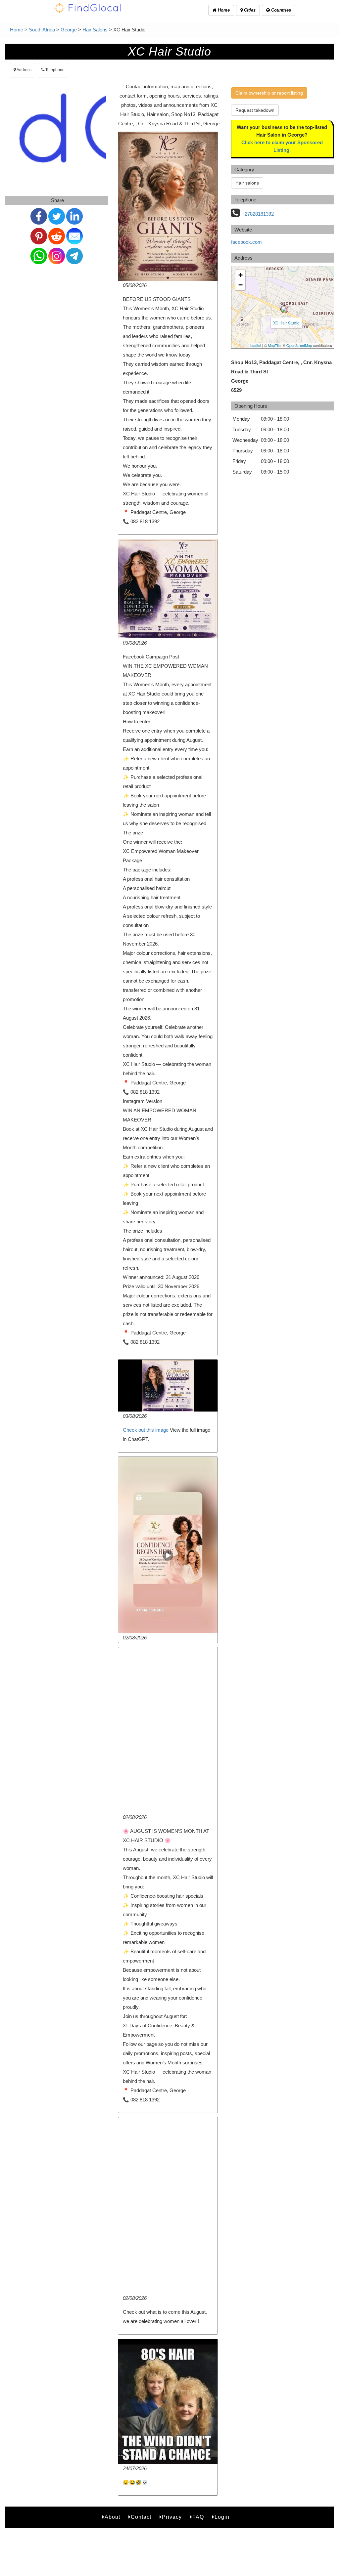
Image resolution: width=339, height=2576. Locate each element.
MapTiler (275, 345)
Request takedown (255, 110)
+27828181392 (258, 214)
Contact (141, 2517)
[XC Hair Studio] (284, 309)
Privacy (172, 2517)
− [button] (241, 285)
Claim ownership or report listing (269, 93)
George (69, 30)
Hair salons (247, 183)
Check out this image (146, 1430)
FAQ (198, 2517)
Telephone (54, 70)
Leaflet (256, 345)
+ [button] (241, 275)
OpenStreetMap (299, 345)
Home (223, 10)
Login (222, 2517)
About (112, 2517)
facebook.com (246, 242)
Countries (280, 10)
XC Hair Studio (286, 323)
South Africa (42, 30)
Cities (249, 10)
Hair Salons (95, 30)
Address (24, 70)
